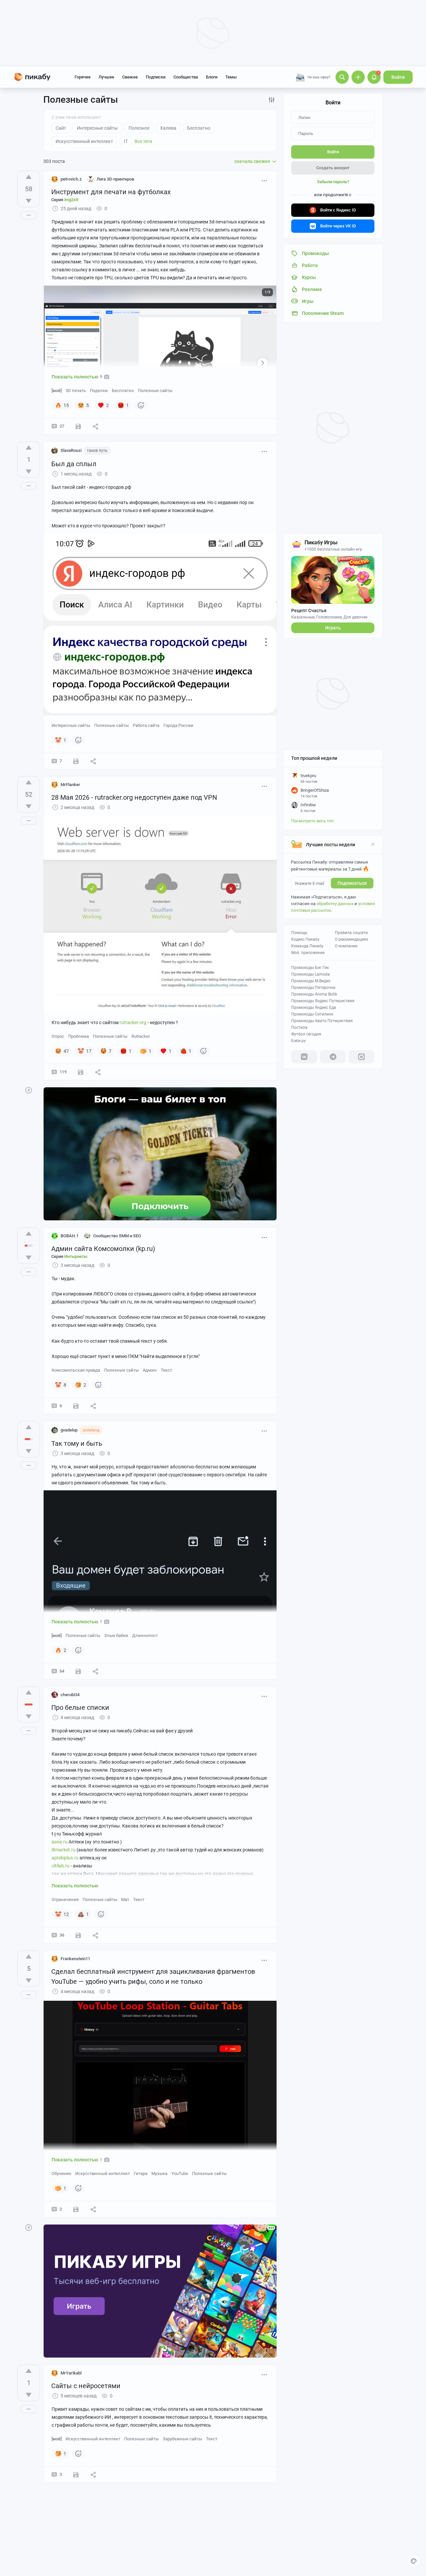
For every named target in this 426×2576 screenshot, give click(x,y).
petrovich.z (71, 179)
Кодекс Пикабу (305, 939)
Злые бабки (116, 1635)
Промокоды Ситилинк (312, 1014)
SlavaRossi (71, 450)
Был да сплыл (74, 464)
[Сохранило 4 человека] (76, 2209)
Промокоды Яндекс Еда (314, 1008)
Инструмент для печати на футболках (111, 192)
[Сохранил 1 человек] (76, 761)
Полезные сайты (155, 391)
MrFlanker (70, 785)
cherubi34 (70, 1695)
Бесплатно (123, 391)
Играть (333, 628)
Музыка (159, 2173)
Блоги (212, 77)
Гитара (141, 2173)
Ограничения (65, 1899)
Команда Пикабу (307, 946)
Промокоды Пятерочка (313, 988)
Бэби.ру (299, 1041)
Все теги (143, 141)
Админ (150, 1370)
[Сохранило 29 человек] (81, 1072)
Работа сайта (146, 725)
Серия (65, 200)
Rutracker (141, 1036)
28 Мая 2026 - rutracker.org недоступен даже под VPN (134, 797)
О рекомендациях (351, 939)
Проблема (79, 1036)
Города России (178, 725)
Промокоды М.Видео (311, 981)
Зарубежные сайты (182, 2439)
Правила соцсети (351, 933)
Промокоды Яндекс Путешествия (323, 1001)
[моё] (57, 391)
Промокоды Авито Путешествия (322, 1021)
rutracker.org (133, 1022)
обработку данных (335, 904)
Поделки (99, 391)
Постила (299, 1027)
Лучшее (106, 77)
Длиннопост (145, 1635)
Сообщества (186, 77)
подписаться (352, 883)
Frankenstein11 (75, 1959)
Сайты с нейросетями (86, 2386)
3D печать (76, 391)
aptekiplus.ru (65, 1858)
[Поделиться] (96, 426)
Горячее (83, 77)
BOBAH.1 (70, 1236)
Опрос (58, 1036)
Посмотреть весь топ (313, 821)
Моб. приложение (308, 953)
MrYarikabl (71, 2373)
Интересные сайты (71, 725)
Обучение (61, 2173)
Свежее (130, 77)
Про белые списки (80, 1707)
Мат (125, 1899)
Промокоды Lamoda (311, 974)
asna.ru (60, 1842)
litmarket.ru (64, 1850)
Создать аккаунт (333, 168)
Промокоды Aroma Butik (314, 994)
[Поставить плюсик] (29, 177)
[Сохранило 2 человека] (78, 1935)
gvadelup (69, 1430)
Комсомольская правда (76, 1370)
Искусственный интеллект (103, 2173)
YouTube (180, 2173)
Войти (398, 77)
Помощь (299, 933)
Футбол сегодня (306, 1034)
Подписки (156, 77)
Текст (166, 1370)
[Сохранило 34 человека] (78, 426)
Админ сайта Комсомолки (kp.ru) (103, 1249)
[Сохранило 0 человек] (76, 1406)
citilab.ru (61, 1866)
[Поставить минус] (29, 201)
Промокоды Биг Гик (310, 968)
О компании (346, 946)
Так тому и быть (77, 1443)
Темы (231, 77)
